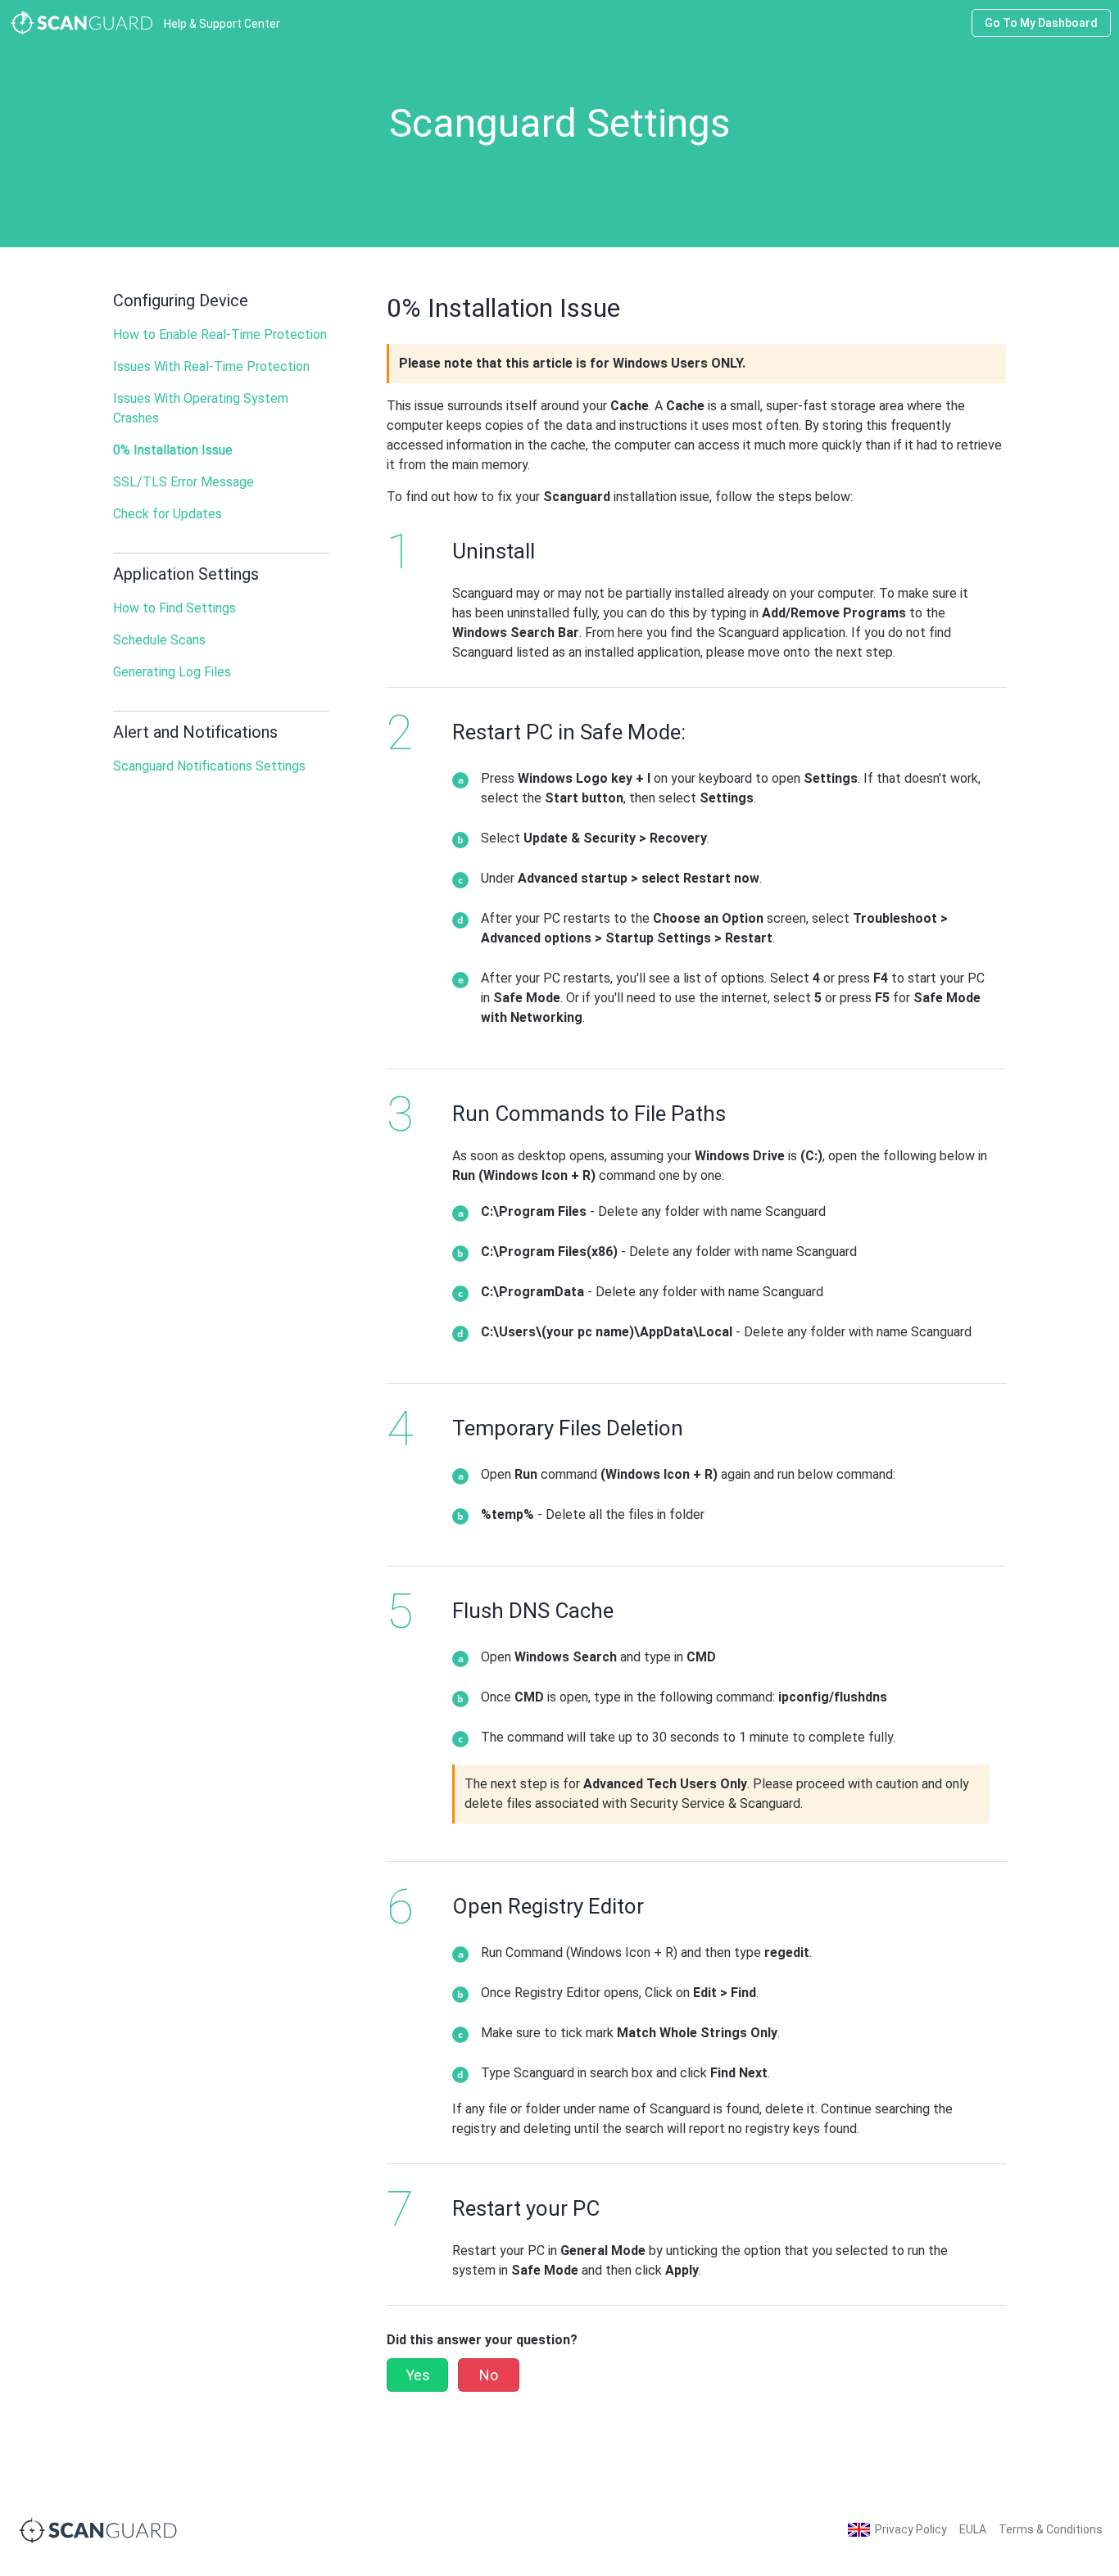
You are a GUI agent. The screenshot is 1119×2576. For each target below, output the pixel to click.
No (489, 2375)
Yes (418, 2375)
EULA (973, 2529)
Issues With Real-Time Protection (211, 366)
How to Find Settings (174, 608)
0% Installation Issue (173, 450)
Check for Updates (168, 514)
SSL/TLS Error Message (183, 482)
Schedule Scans (159, 640)
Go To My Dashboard (1041, 23)
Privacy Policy (911, 2529)
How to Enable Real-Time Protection (220, 334)
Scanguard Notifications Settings (209, 766)
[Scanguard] (98, 2529)
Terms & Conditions (1051, 2529)
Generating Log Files (172, 672)
